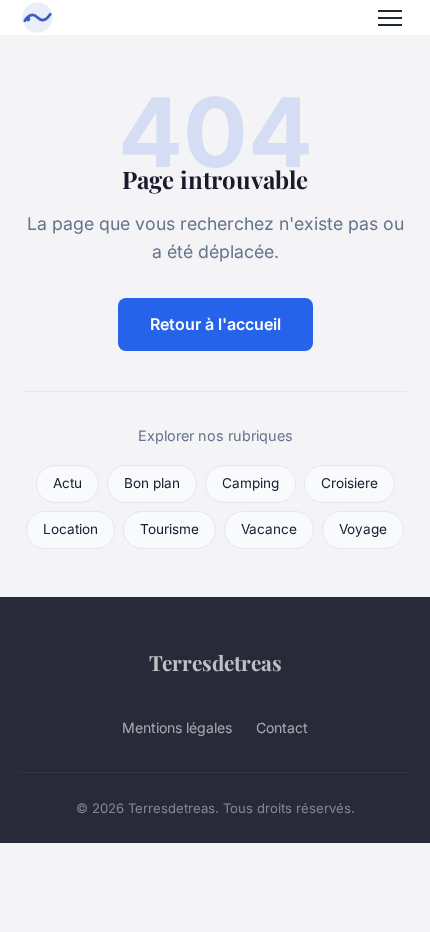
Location (70, 529)
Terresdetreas (215, 662)
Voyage (363, 529)
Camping (250, 483)
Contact (282, 727)
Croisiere (349, 483)
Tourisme (169, 529)
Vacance (269, 529)
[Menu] (390, 18)
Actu (67, 483)
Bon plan (152, 483)
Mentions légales (177, 727)
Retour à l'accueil (215, 324)
